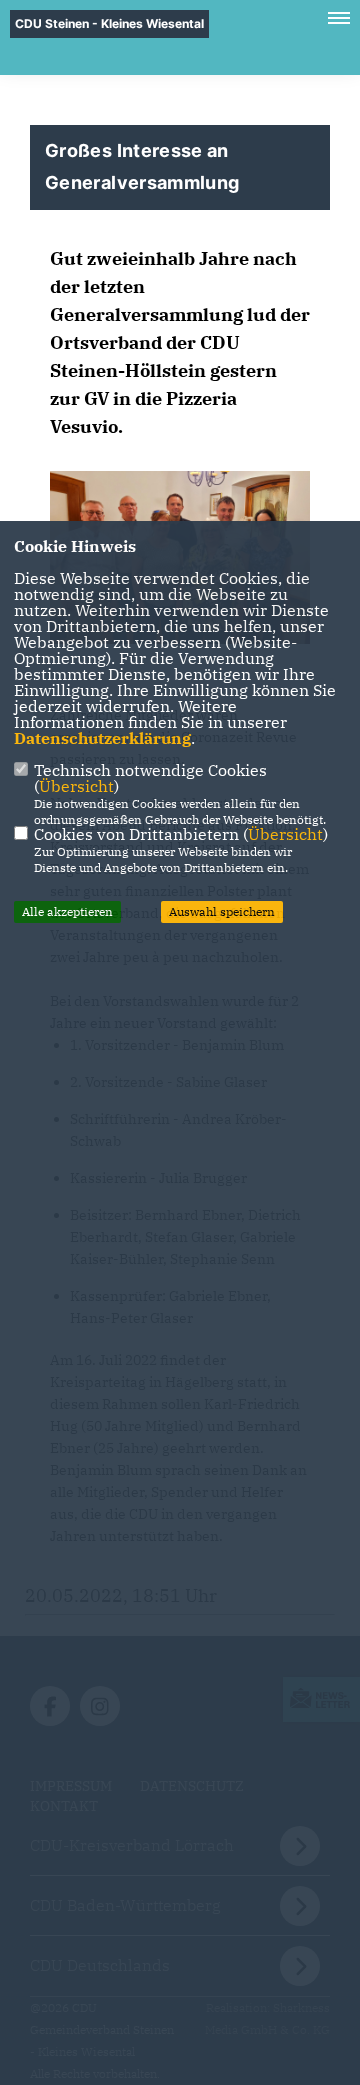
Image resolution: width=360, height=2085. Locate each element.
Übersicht (76, 786)
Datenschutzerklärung (102, 738)
